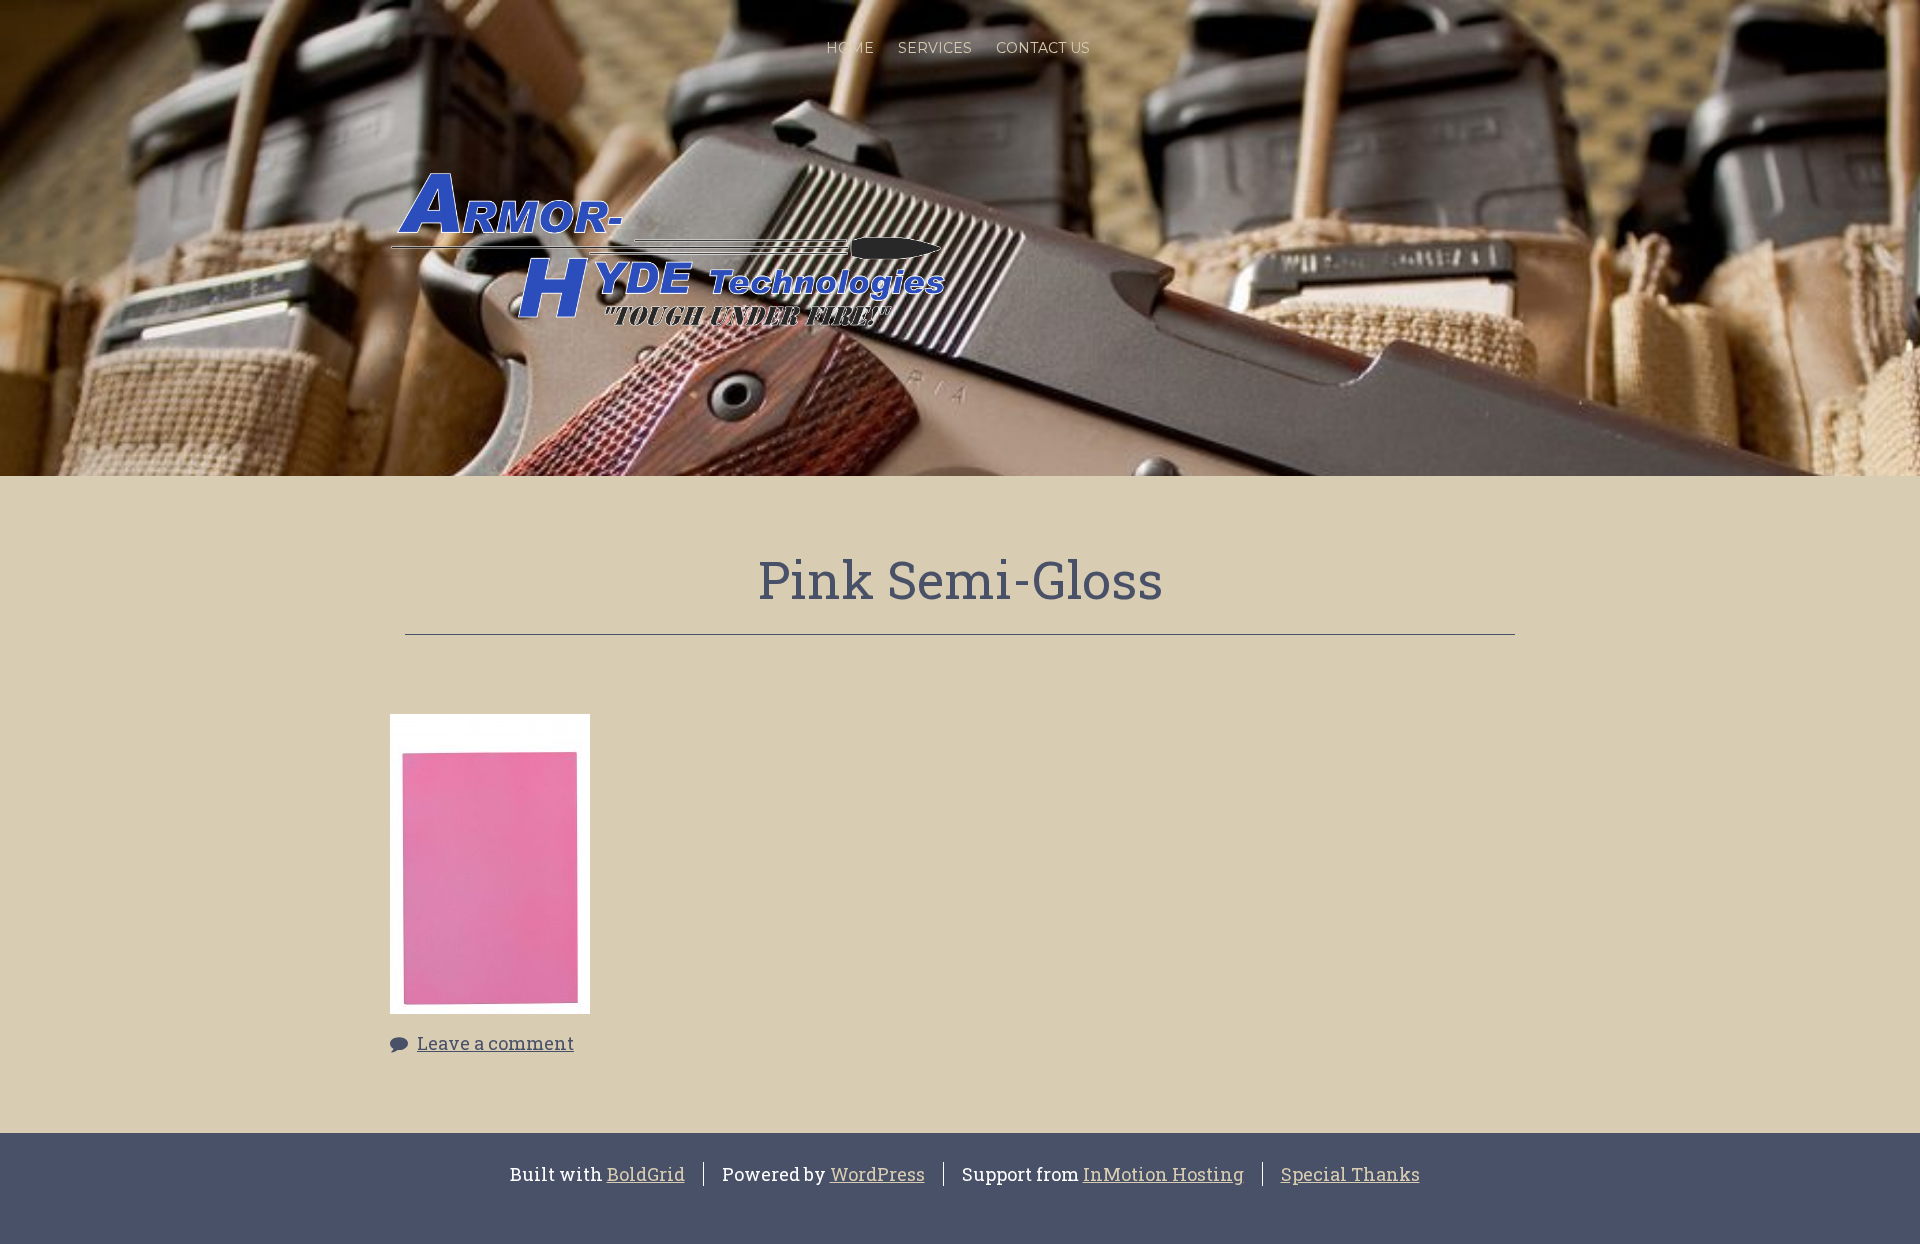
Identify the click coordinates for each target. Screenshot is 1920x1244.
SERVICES (935, 48)
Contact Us (1043, 48)
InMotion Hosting (1163, 1174)
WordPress (877, 1174)
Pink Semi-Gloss (960, 579)
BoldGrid (646, 1174)
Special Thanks (1350, 1174)
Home (850, 48)
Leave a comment (495, 1043)
